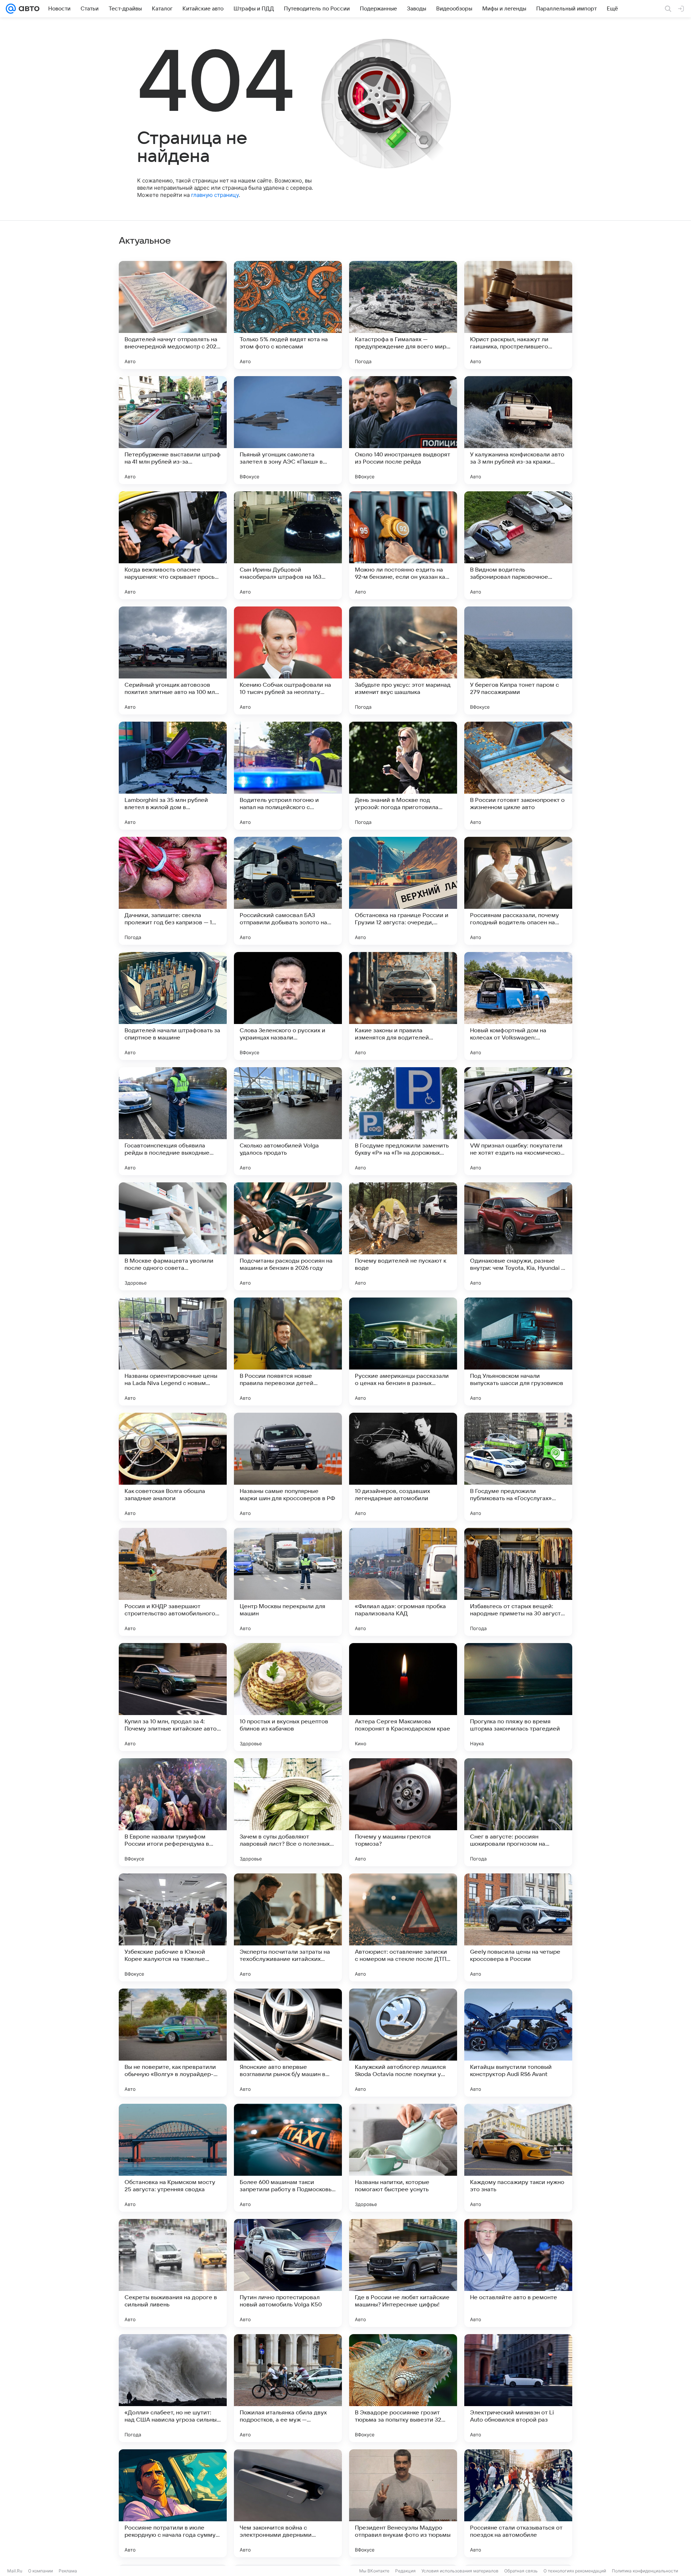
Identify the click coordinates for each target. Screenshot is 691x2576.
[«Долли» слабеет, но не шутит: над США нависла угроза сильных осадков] (173, 2388)
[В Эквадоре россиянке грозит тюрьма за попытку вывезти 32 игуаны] (403, 2388)
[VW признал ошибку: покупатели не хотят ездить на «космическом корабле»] (518, 1121)
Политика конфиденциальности (645, 2571)
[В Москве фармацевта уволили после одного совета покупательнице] (173, 1236)
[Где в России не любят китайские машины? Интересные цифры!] (403, 2273)
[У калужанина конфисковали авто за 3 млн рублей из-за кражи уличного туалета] (518, 430)
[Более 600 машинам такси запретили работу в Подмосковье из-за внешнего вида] (288, 2158)
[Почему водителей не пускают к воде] (403, 1236)
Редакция (405, 2571)
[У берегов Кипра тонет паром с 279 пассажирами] (518, 660)
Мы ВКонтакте (374, 2571)
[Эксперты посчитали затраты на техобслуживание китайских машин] (288, 1927)
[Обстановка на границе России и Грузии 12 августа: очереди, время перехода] (403, 891)
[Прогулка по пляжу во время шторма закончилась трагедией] (518, 1697)
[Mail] (11, 9)
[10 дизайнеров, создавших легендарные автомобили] (403, 1467)
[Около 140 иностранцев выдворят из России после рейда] (403, 430)
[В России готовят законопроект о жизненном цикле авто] (518, 776)
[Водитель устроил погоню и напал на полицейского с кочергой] (288, 776)
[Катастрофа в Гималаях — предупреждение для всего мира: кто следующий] (403, 315)
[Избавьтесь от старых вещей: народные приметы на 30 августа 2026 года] (518, 1582)
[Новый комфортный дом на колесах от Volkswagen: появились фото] (518, 1006)
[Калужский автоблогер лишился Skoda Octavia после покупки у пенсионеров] (403, 2043)
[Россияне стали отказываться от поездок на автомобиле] (518, 2503)
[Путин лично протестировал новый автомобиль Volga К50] (288, 2273)
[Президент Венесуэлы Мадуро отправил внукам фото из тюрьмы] (403, 2503)
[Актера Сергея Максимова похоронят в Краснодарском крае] (403, 1697)
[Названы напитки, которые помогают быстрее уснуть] (403, 2158)
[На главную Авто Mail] (28, 9)
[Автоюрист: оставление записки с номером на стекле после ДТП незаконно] (403, 1927)
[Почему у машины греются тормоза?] (403, 1812)
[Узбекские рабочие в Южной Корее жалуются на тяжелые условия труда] (173, 1927)
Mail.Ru (15, 2571)
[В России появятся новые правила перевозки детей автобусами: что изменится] (288, 1352)
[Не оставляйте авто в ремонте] (518, 2273)
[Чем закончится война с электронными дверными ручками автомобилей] (288, 2503)
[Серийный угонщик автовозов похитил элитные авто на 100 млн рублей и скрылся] (173, 660)
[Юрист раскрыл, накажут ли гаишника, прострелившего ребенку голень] (518, 315)
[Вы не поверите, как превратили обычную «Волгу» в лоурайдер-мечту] (173, 2043)
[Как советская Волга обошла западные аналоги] (173, 1467)
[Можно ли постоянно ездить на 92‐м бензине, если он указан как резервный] (403, 545)
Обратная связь (521, 2571)
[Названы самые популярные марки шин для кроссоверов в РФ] (288, 1467)
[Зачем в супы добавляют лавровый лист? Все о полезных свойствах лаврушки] (288, 1812)
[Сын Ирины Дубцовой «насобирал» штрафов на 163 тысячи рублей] (288, 545)
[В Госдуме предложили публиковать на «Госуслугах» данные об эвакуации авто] (518, 1467)
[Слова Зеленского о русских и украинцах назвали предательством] (288, 1006)
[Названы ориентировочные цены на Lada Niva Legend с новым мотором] (173, 1352)
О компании (40, 2571)
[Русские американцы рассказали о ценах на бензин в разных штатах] (403, 1352)
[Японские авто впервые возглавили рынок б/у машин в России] (288, 2043)
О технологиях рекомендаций (575, 2571)
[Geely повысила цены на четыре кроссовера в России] (518, 1927)
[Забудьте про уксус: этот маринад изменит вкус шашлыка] (403, 660)
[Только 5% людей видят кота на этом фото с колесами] (288, 315)
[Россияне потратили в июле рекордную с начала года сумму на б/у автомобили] (173, 2503)
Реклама (68, 2571)
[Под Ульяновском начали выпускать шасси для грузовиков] (518, 1352)
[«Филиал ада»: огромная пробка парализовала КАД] (403, 1582)
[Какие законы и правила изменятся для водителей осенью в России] (403, 1006)
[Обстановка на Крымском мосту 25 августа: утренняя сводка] (173, 2158)
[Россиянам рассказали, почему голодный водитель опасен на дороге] (518, 891)
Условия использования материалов (460, 2571)
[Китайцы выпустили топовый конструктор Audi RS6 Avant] (518, 2043)
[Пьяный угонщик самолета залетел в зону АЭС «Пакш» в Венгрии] (288, 430)
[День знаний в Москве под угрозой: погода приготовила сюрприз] (403, 776)
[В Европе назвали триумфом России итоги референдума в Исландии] (173, 1812)
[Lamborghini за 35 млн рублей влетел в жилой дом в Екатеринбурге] (173, 776)
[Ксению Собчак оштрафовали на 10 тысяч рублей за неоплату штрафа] (288, 660)
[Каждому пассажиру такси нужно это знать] (518, 2158)
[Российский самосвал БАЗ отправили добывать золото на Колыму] (288, 891)
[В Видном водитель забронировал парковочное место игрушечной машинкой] (518, 545)
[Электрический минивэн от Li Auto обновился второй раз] (518, 2388)
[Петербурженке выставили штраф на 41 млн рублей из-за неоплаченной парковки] (173, 430)
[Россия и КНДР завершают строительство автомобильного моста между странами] (173, 1582)
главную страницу (215, 195)
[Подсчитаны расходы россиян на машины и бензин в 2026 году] (288, 1236)
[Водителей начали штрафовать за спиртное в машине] (173, 1006)
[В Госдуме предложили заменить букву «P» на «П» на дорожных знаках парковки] (403, 1121)
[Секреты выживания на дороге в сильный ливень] (173, 2273)
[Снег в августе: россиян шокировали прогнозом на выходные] (518, 1812)
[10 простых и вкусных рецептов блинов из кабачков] (288, 1697)
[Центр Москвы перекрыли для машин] (288, 1582)
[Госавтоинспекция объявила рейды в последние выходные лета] (173, 1121)
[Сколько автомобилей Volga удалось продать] (288, 1121)
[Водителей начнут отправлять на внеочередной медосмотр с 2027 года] (173, 315)
